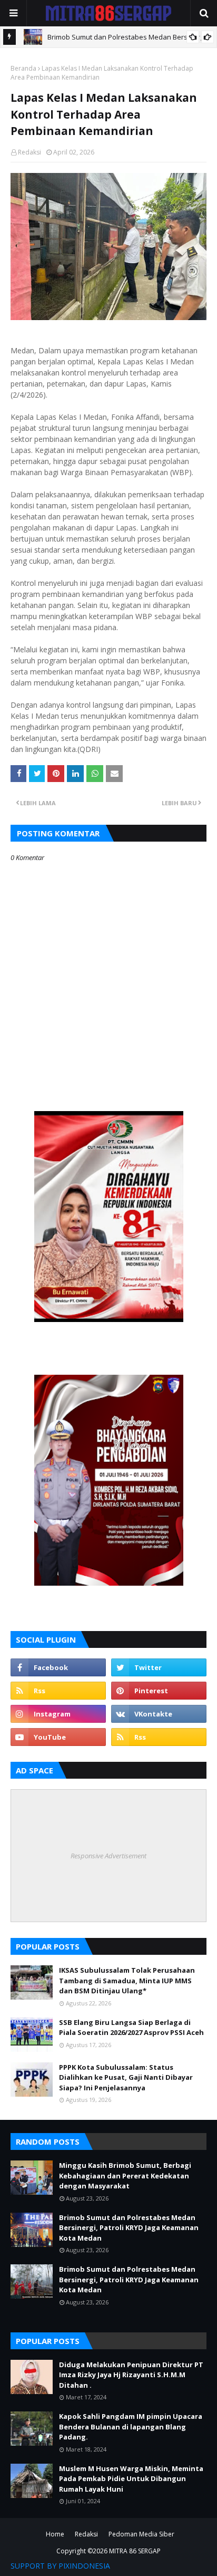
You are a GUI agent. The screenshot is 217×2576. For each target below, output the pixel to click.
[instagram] (58, 1714)
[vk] (159, 1714)
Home (55, 2534)
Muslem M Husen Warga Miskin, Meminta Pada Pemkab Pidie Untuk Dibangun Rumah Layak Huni (131, 2479)
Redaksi (29, 152)
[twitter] (159, 1667)
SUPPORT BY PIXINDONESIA (60, 2566)
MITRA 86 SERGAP (135, 2551)
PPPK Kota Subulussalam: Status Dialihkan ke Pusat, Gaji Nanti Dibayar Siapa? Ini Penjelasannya (126, 2077)
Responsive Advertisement (108, 1856)
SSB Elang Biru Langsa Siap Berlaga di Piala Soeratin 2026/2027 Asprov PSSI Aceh (131, 2028)
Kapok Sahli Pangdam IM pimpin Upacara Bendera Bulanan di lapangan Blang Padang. (131, 2427)
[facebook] (58, 1667)
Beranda (23, 68)
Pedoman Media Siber (141, 2534)
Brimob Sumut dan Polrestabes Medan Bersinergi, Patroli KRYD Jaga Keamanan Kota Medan (129, 2228)
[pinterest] (159, 1691)
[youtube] (58, 1737)
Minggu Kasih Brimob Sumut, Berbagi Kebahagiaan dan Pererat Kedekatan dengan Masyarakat (125, 2175)
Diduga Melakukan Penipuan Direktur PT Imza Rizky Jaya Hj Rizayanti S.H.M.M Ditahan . (131, 2375)
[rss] (58, 1691)
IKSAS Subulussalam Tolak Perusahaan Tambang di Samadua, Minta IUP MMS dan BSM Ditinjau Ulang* (127, 1980)
